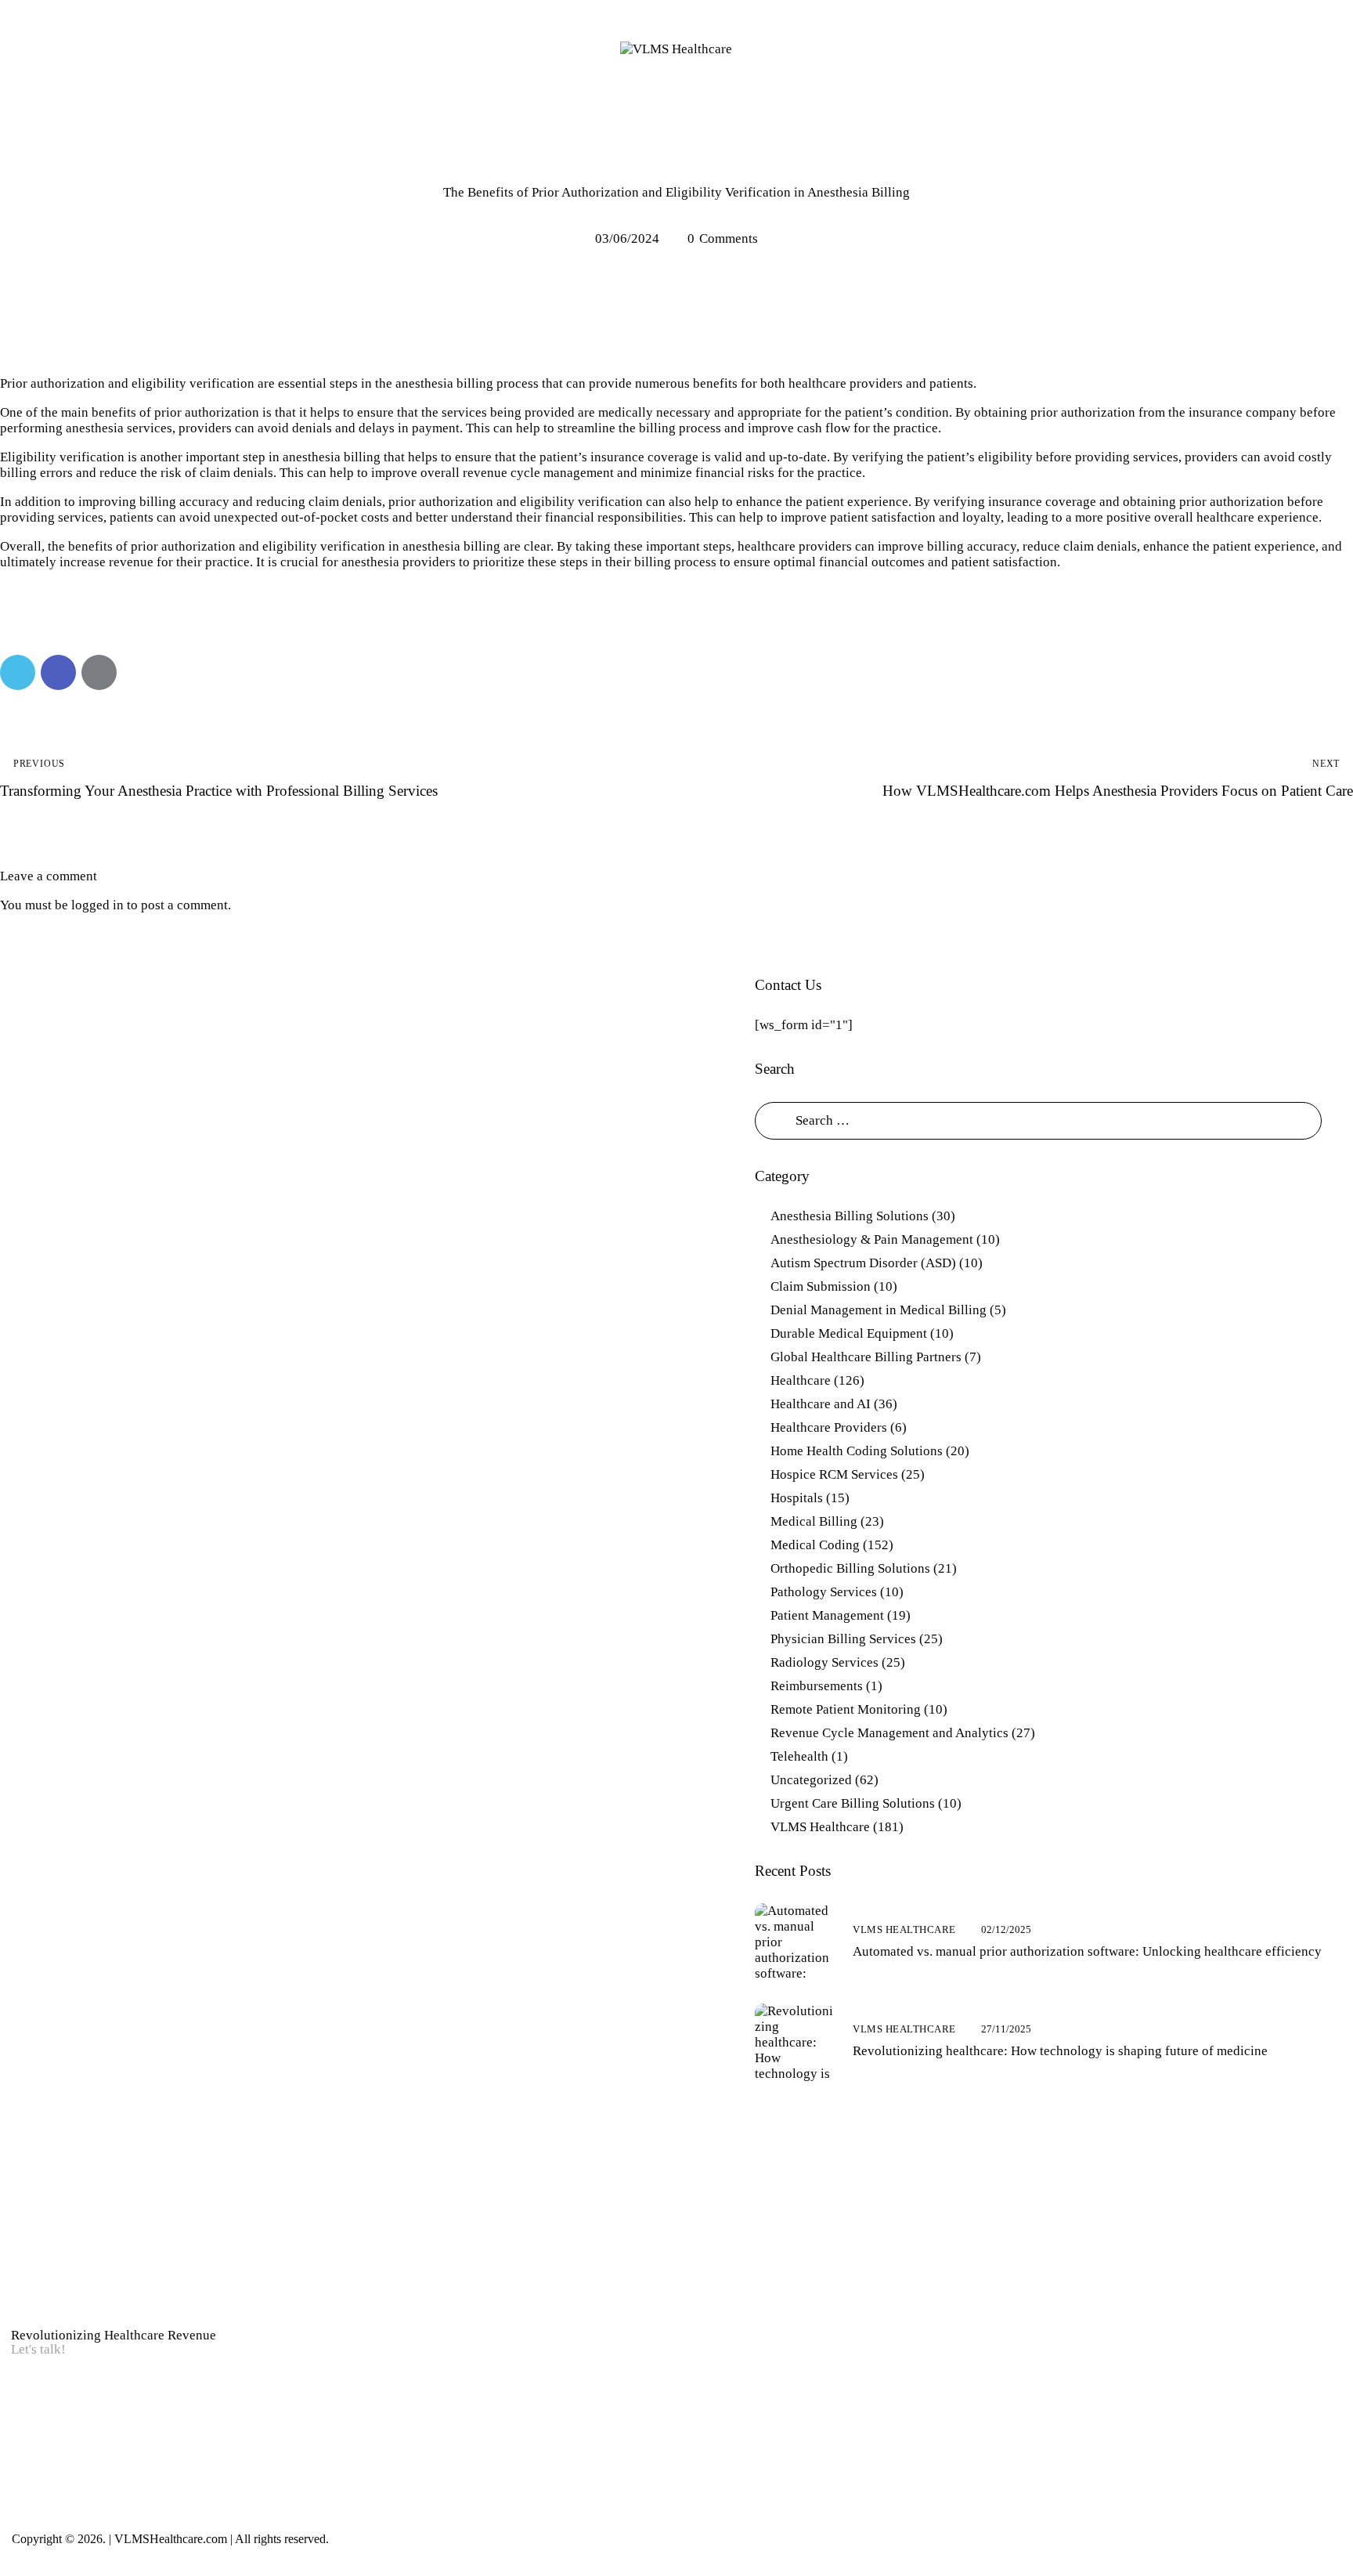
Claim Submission (821, 1286)
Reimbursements (817, 1686)
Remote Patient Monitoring (846, 1709)
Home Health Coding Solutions (857, 1451)
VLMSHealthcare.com (169, 2539)
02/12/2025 (1006, 1929)
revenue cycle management (538, 473)
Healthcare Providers (829, 1427)
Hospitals (797, 1498)
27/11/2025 (1006, 2029)
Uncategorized (811, 1780)
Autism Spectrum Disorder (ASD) (863, 1263)
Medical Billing (814, 1521)
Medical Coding (815, 1545)
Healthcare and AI (821, 1404)
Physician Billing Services (843, 1639)
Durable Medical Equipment (849, 1333)
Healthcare (801, 1380)
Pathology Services (824, 1592)
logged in (97, 905)
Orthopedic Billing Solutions (850, 1568)
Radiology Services (824, 1662)
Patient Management (827, 1615)
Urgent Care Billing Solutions (853, 1803)
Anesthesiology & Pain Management (872, 1239)
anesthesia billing (332, 457)
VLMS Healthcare (820, 1827)
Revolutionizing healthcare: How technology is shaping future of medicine (1060, 2051)
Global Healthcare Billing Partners (866, 1357)
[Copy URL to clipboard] (140, 672)
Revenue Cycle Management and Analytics (889, 1733)
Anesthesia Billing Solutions (676, 163)
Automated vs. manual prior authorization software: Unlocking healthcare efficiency (1087, 1951)
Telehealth (799, 1756)
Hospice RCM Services (834, 1474)
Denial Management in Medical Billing (879, 1310)
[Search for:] (1038, 1120)
